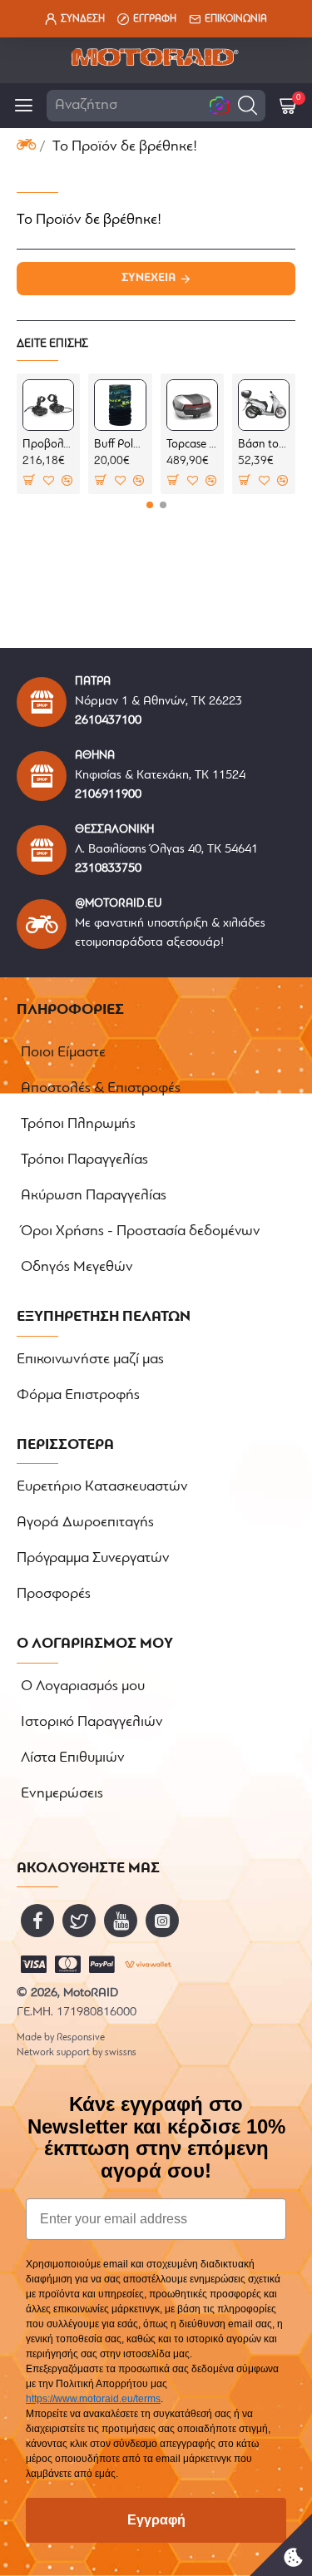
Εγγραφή (156, 2520)
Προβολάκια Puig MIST (48, 445)
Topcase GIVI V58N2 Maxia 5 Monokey (192, 445)
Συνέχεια (149, 278)
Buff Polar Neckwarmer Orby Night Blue (120, 445)
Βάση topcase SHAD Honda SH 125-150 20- (264, 445)
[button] (248, 105)
